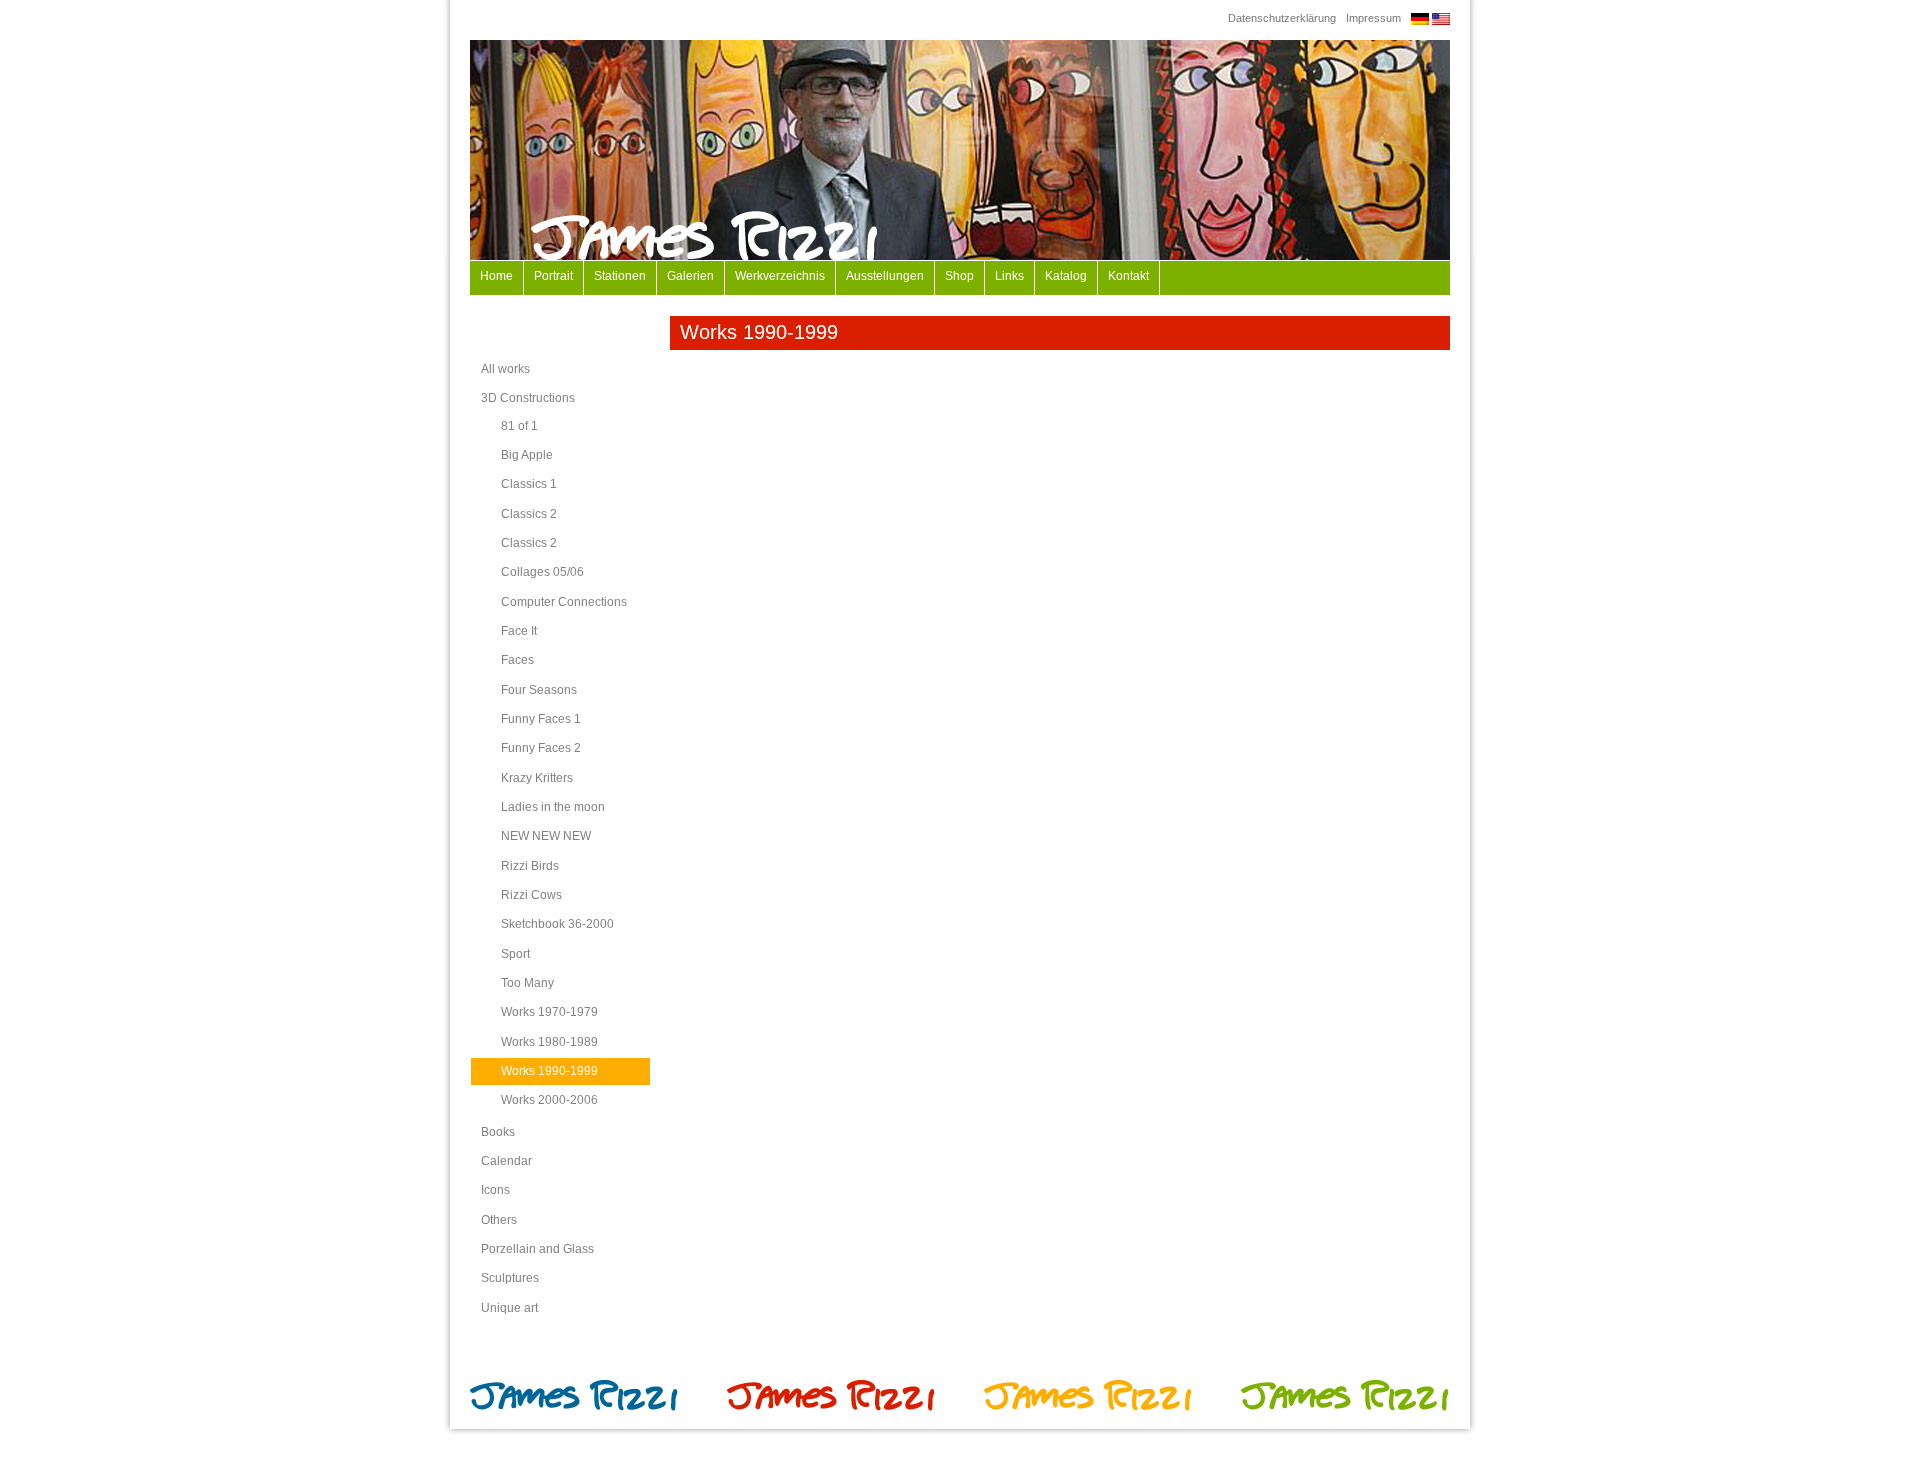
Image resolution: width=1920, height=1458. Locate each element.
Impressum (1373, 18)
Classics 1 (529, 484)
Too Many (527, 983)
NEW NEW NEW (546, 836)
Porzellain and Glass (537, 1249)
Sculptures (510, 1278)
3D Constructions (528, 398)
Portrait (553, 276)
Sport (515, 954)
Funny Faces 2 (541, 748)
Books (498, 1132)
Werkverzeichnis (780, 276)
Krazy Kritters (537, 778)
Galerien (690, 276)
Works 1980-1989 (549, 1042)
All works (505, 369)
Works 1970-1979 (549, 1012)
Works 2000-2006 (549, 1100)
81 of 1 (519, 426)
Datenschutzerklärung (1282, 18)
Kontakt (1128, 276)
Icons (495, 1190)
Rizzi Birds (530, 866)
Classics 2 (529, 514)
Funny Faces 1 (541, 719)
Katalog (1066, 276)
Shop (959, 276)
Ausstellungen (885, 276)
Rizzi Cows (531, 895)
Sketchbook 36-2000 (557, 924)
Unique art (509, 1308)
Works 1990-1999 (549, 1071)
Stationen (620, 276)
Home (496, 276)
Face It (519, 631)
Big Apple (527, 455)
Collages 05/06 (542, 572)
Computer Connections (564, 602)
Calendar (506, 1161)
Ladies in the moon (553, 807)
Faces (517, 660)
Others (499, 1220)
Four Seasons (539, 690)
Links (1009, 276)
